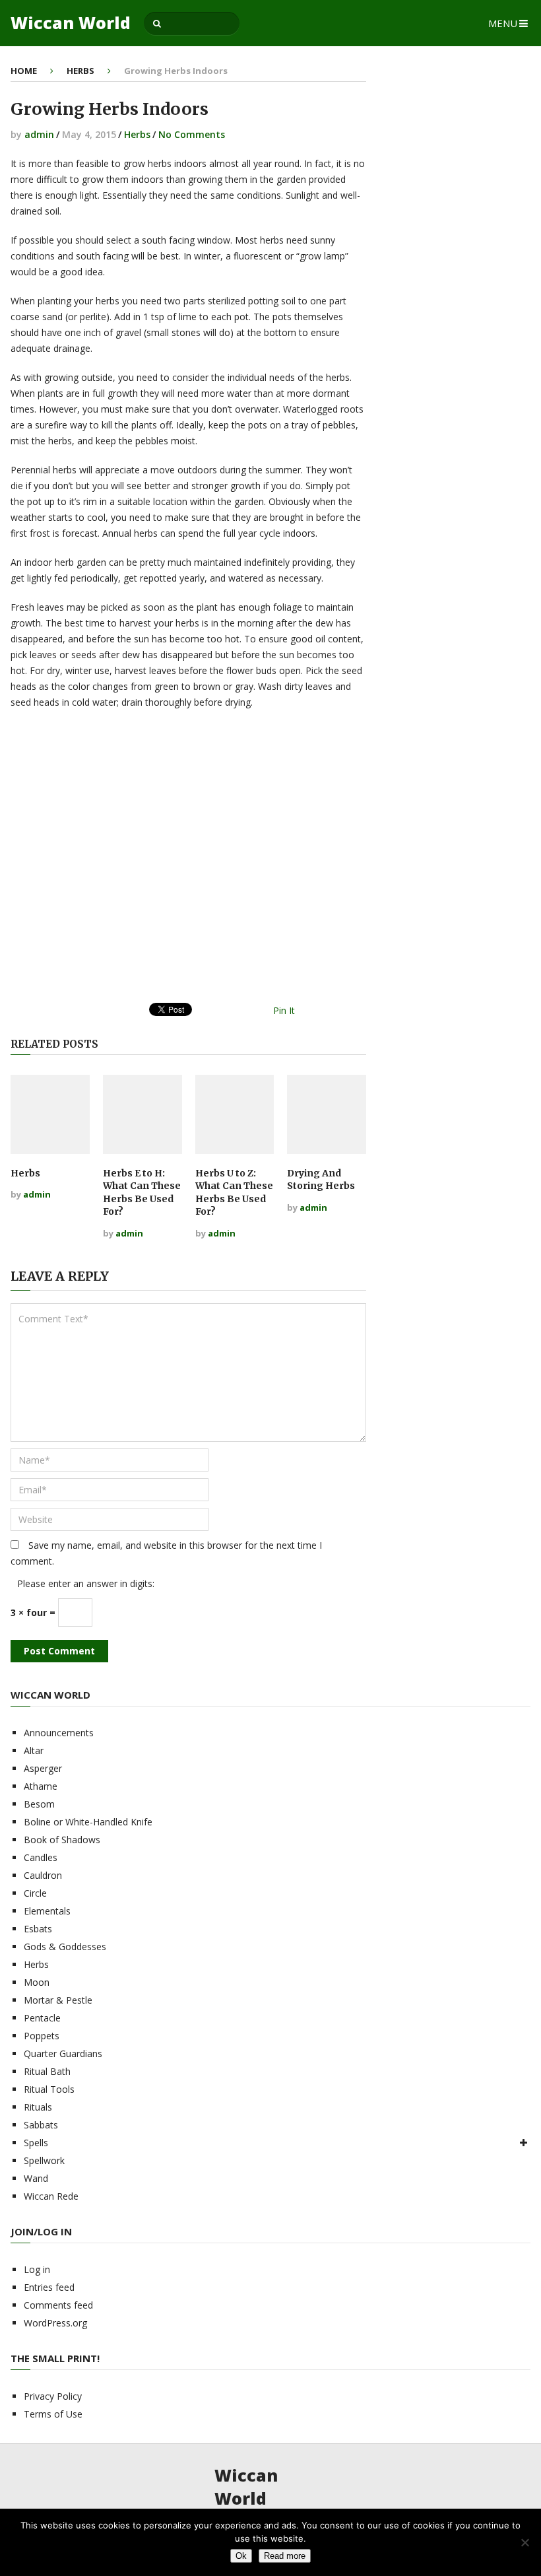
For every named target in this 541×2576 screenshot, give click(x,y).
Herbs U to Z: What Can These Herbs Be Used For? (234, 1193)
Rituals (38, 2107)
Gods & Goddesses (65, 1947)
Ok (241, 2556)
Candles (41, 1857)
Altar (34, 1750)
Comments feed (58, 2305)
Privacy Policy (53, 2396)
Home (24, 71)
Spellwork (44, 2160)
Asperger (43, 1768)
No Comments (192, 134)
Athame (41, 1786)
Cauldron (43, 1875)
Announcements (59, 1733)
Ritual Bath (47, 2071)
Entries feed (49, 2287)
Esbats (38, 1929)
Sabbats (41, 2125)
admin (39, 134)
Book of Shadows (62, 1840)
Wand (36, 2178)
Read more (285, 2556)
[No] (525, 2542)
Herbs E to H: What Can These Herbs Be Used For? (142, 1193)
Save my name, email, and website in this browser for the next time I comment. (166, 1553)
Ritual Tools (49, 2089)
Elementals (47, 1911)
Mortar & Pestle (58, 2000)
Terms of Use (53, 2414)
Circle (35, 1893)
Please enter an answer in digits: (86, 1583)
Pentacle (42, 2018)
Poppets (42, 2036)
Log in (37, 2269)
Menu (503, 23)
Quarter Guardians (63, 2053)
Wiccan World (71, 23)
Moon (37, 1982)
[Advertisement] (188, 861)
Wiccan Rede (51, 2196)
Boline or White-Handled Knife (88, 1822)
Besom (39, 1804)
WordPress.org (55, 2323)
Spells (36, 2143)
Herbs (80, 71)
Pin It (284, 1010)
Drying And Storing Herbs (321, 1180)
